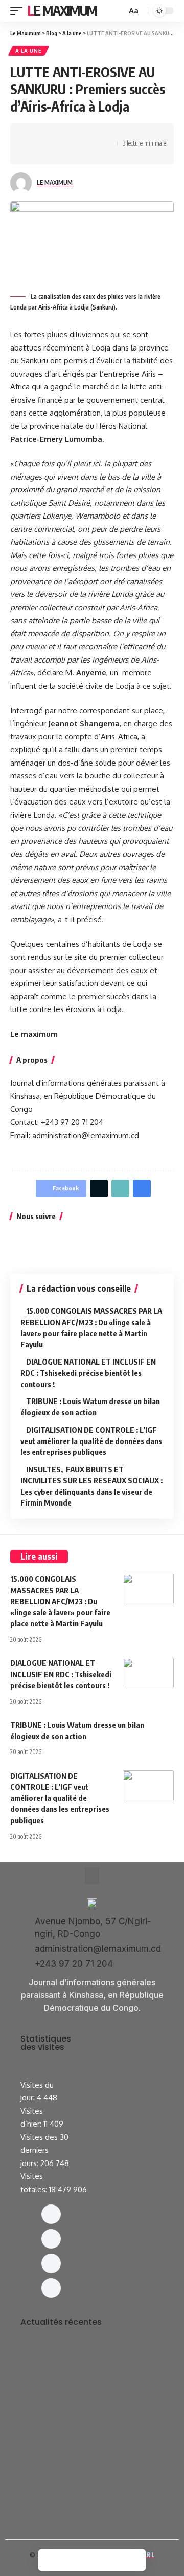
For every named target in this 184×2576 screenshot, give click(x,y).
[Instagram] (51, 2239)
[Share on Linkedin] (81, 135)
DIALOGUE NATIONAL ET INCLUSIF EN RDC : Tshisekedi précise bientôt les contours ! (88, 1373)
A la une (29, 51)
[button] (92, 1876)
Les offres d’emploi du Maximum (87, 2367)
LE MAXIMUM (55, 183)
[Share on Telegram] (97, 135)
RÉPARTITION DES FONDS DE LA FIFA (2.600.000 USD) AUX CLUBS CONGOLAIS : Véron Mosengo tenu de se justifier (90, 2476)
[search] (118, 11)
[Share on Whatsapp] (65, 135)
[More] (81, 153)
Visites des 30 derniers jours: (44, 2150)
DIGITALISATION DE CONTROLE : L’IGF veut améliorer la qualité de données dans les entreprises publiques (91, 1441)
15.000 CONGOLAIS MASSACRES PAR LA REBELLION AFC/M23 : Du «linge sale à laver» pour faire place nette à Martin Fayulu (60, 1601)
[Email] (33, 153)
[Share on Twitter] (49, 135)
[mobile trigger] (19, 11)
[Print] (65, 153)
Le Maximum (62, 11)
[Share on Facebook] (33, 135)
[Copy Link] (49, 153)
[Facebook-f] (51, 2214)
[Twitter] (51, 2263)
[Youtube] (51, 2288)
